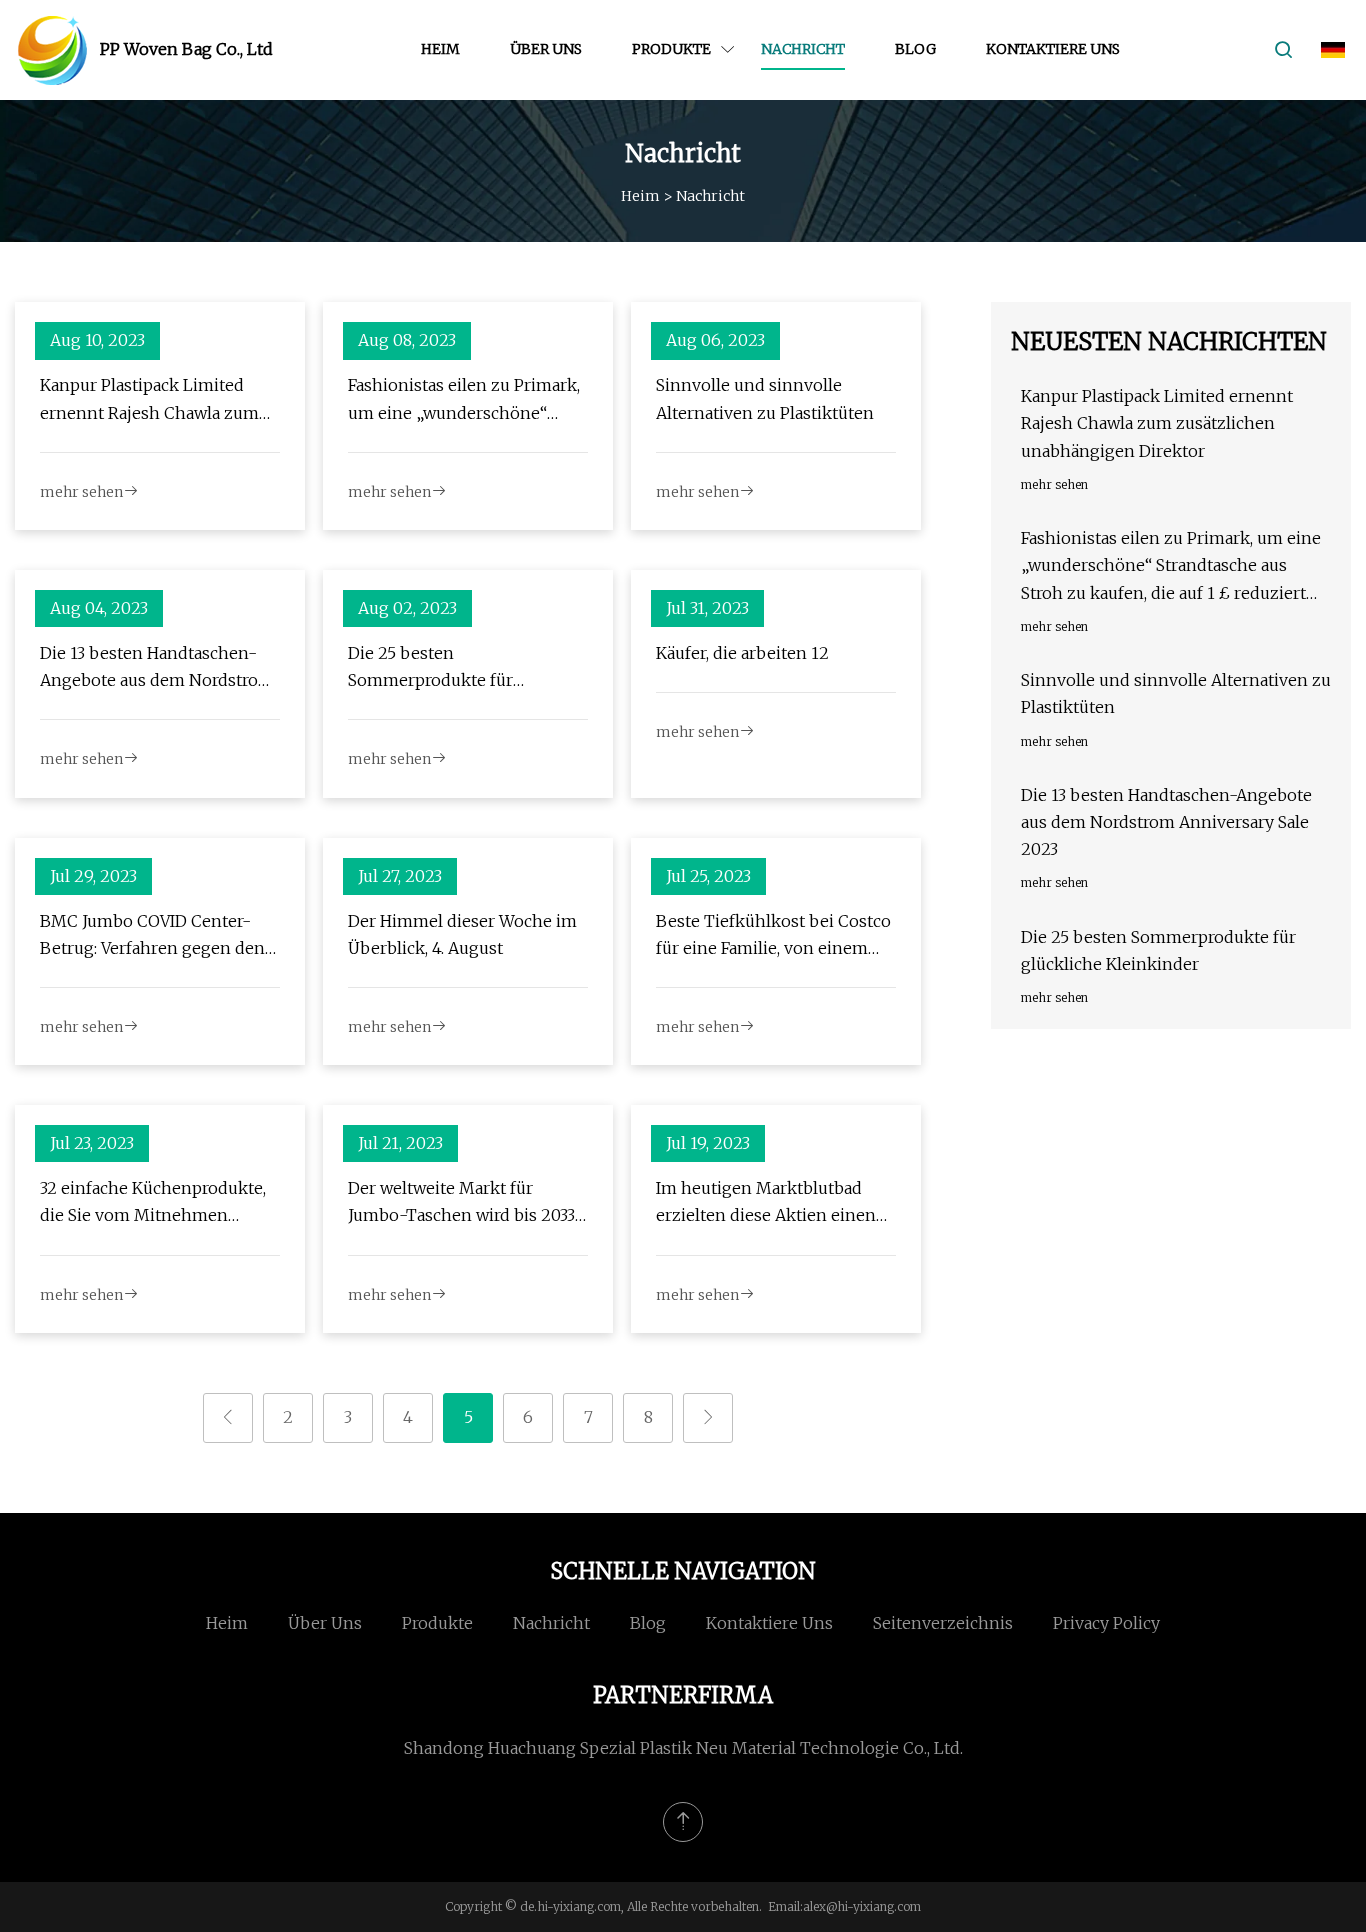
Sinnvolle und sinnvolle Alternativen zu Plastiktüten (765, 398)
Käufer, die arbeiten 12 (742, 653)
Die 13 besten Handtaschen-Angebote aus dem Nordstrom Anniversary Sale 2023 (157, 668)
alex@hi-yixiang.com (862, 1906)
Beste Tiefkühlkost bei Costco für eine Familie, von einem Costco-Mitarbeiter (773, 936)
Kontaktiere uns (1053, 49)
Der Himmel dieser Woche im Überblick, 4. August (462, 934)
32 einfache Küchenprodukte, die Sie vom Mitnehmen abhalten (153, 1203)
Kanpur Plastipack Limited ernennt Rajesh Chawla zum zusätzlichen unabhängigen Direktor (149, 400)
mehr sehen (81, 492)
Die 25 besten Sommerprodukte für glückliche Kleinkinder (437, 668)
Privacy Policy (1106, 1623)
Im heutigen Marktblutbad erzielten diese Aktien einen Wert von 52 (766, 1203)
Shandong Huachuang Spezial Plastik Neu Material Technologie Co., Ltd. (683, 1748)
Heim (440, 49)
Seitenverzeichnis (943, 1623)
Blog (915, 49)
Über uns (546, 49)
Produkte (671, 49)
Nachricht (803, 49)
